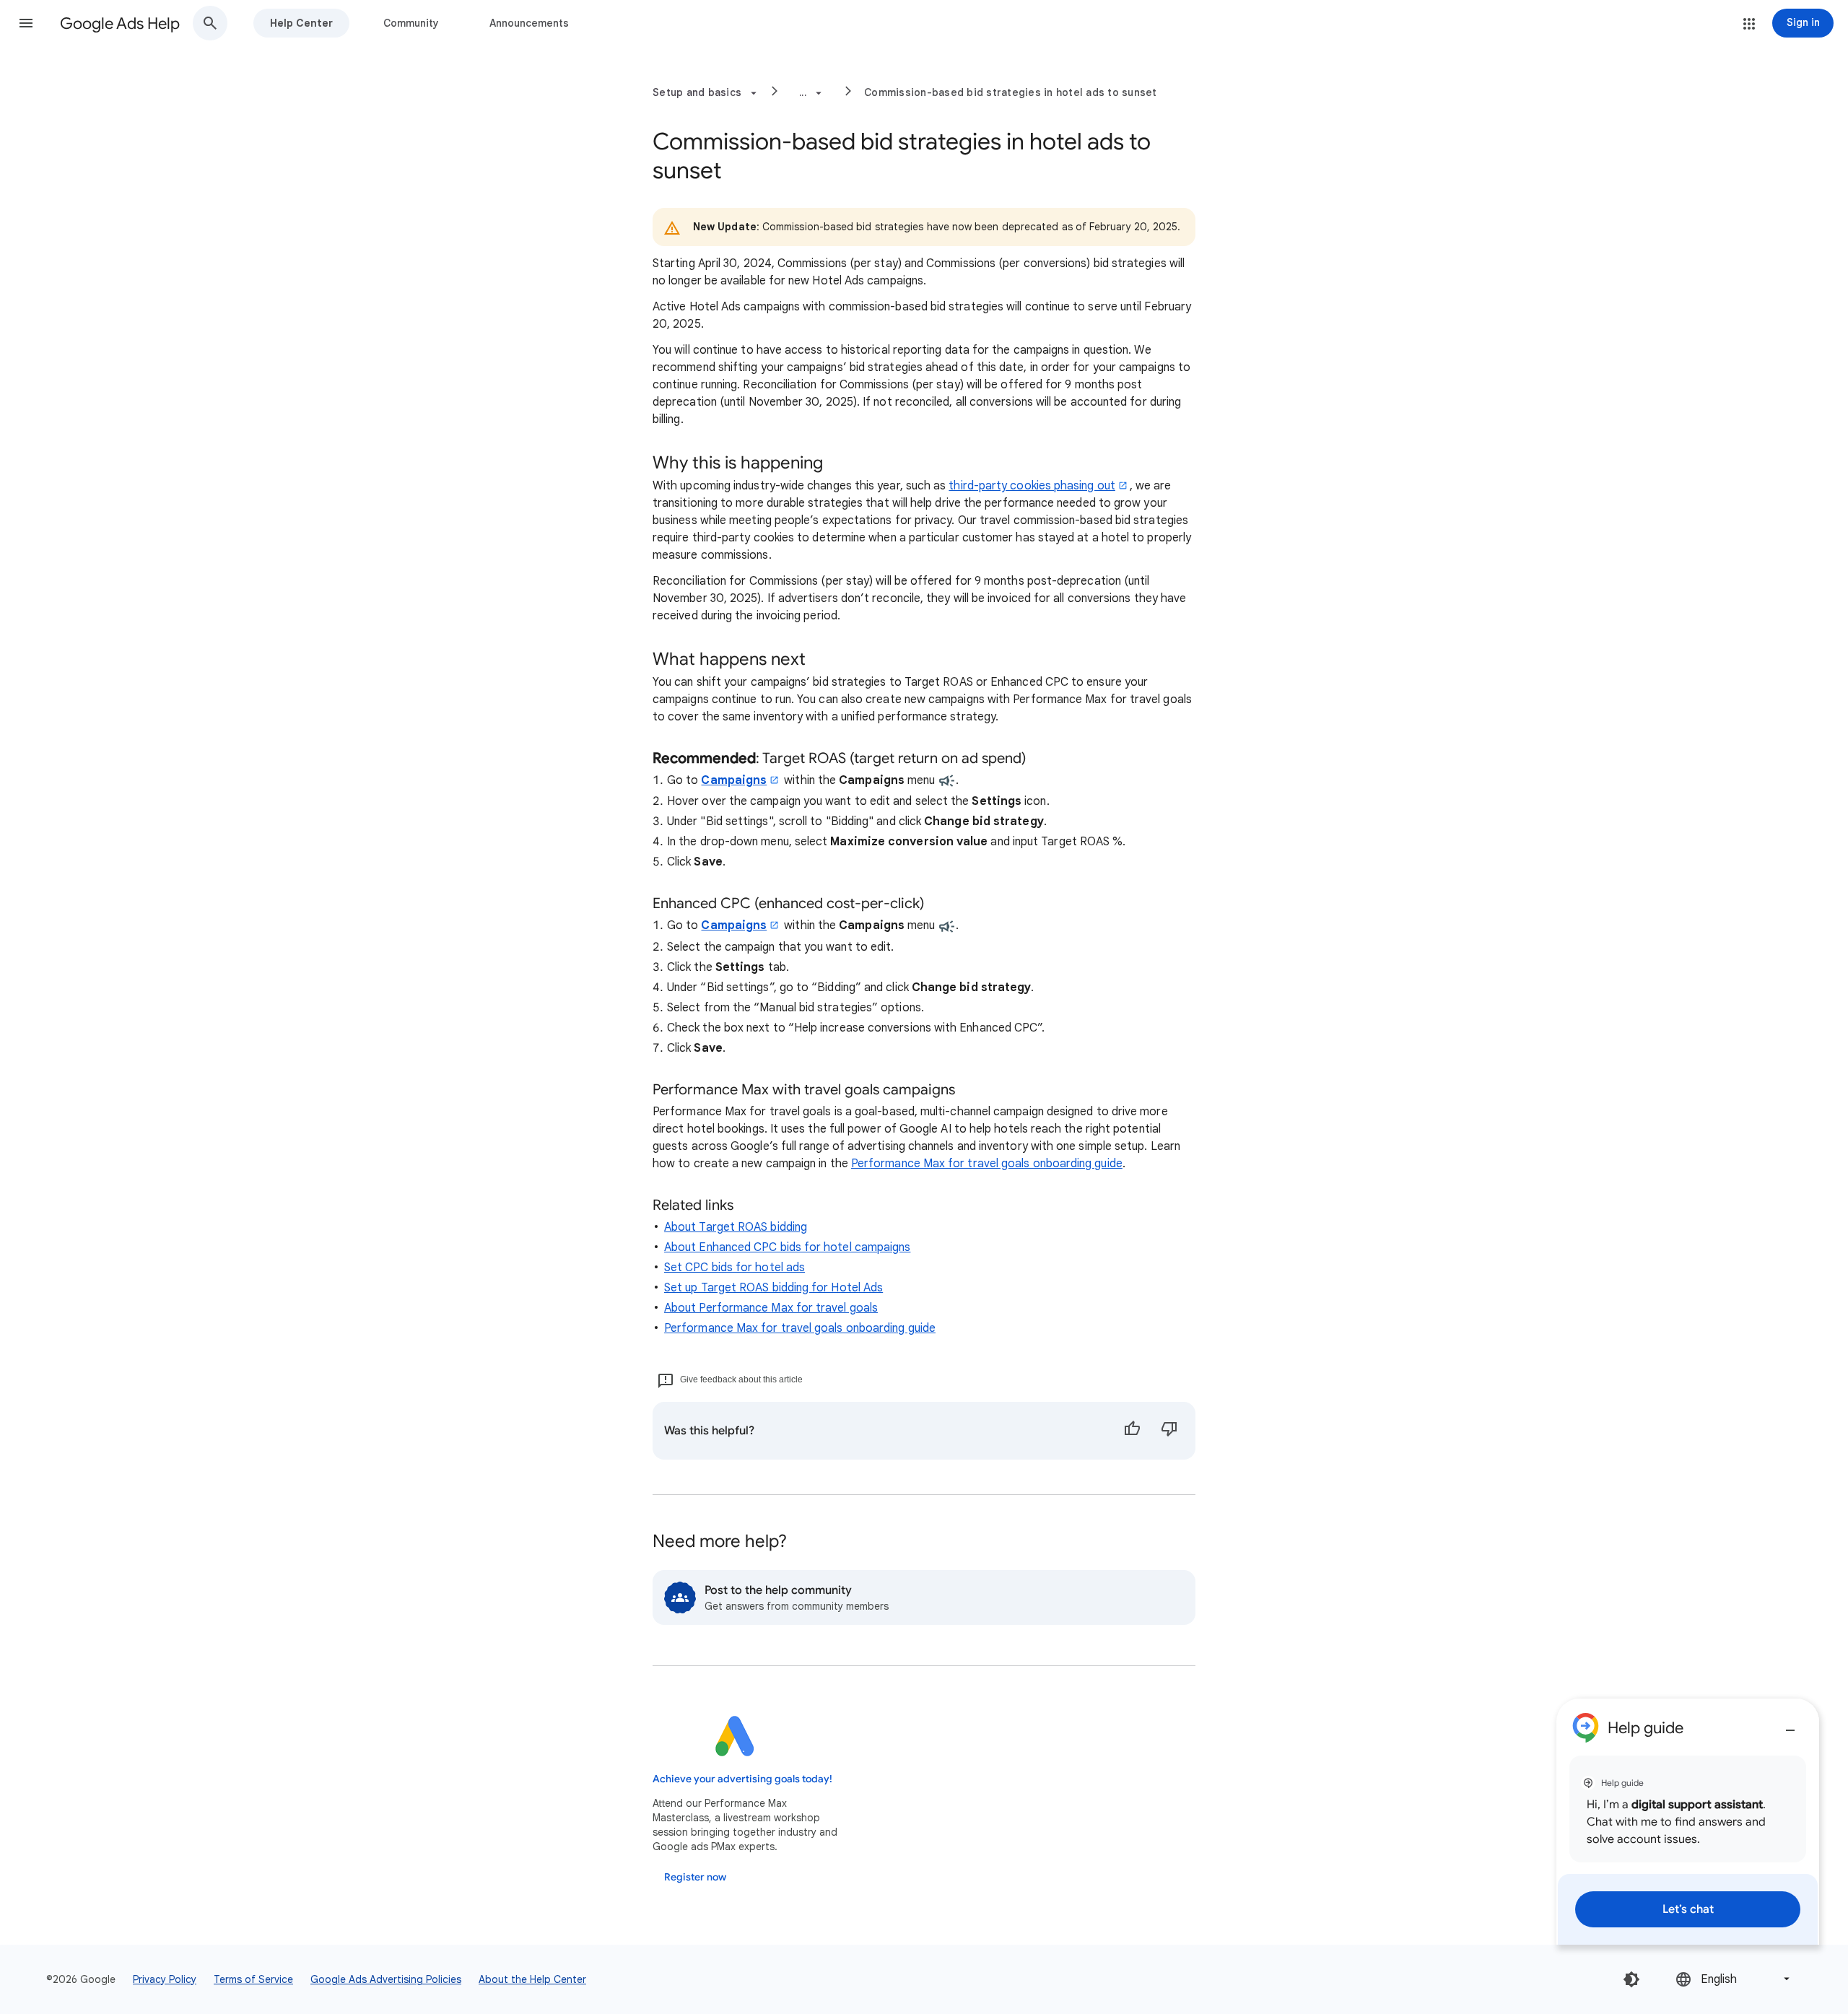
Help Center (301, 23)
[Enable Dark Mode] (1631, 1979)
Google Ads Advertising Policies (386, 1979)
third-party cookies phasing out (1032, 486)
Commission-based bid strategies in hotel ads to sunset (1011, 92)
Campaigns (734, 780)
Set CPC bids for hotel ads (735, 1268)
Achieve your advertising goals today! (742, 1779)
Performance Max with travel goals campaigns (804, 1090)
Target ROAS (804, 758)
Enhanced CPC (702, 903)
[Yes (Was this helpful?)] (1132, 1431)
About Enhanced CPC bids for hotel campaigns (787, 1247)
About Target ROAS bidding (736, 1227)
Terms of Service (253, 1979)
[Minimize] (1790, 1725)
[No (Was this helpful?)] (1169, 1431)
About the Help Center (532, 1979)
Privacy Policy (165, 1979)
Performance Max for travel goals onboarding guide (987, 1164)
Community (411, 23)
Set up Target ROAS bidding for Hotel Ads (773, 1288)
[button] (26, 23)
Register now (695, 1877)
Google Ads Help (120, 23)
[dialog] (1688, 1822)
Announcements (529, 23)
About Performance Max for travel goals (771, 1308)
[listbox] (1734, 1979)
